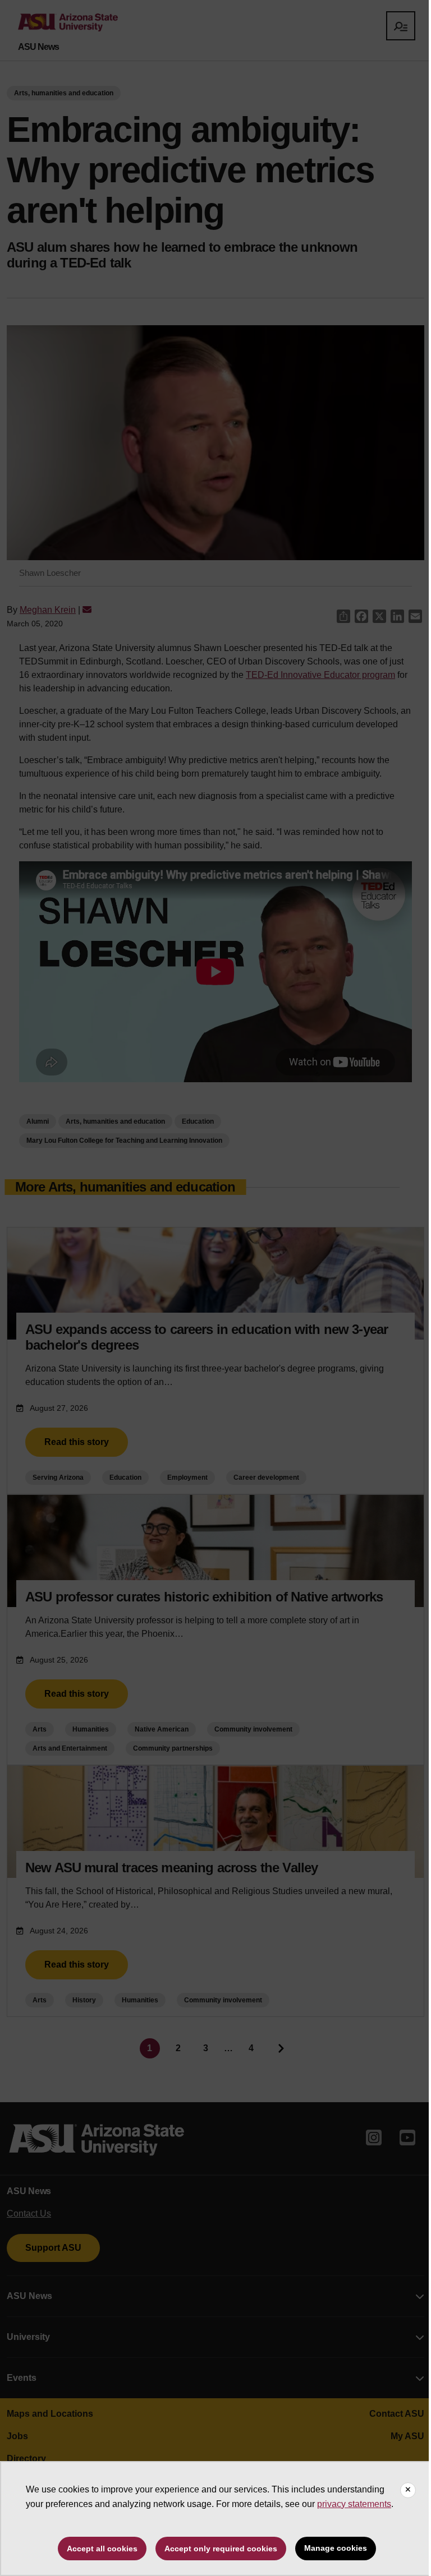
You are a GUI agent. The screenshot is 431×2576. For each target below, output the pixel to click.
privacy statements (354, 2504)
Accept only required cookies (221, 2549)
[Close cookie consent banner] (408, 2490)
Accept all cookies (102, 2549)
